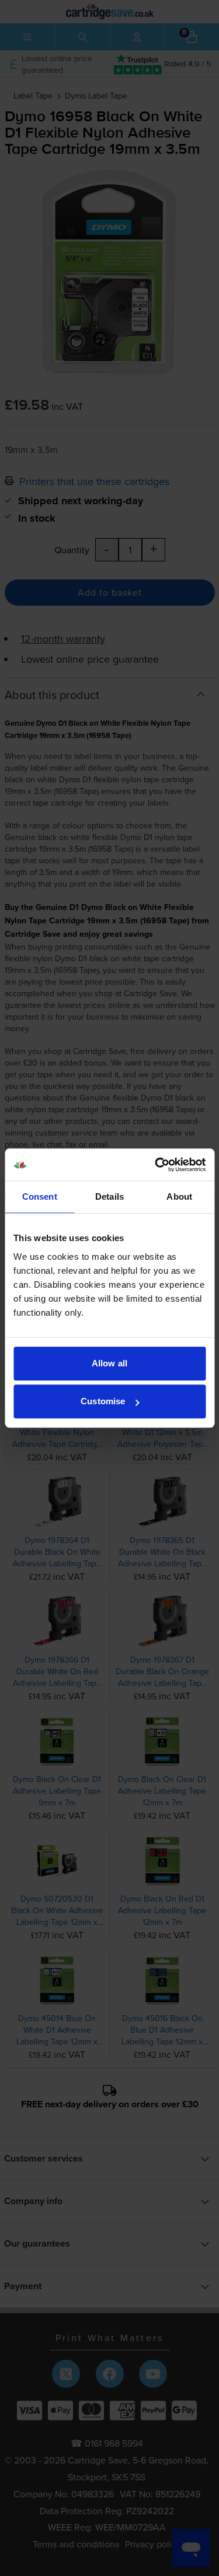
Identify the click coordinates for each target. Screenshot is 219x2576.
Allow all (109, 1363)
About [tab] (179, 1196)
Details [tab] (109, 1196)
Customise (103, 1401)
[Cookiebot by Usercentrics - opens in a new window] (156, 1165)
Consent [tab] (40, 1196)
